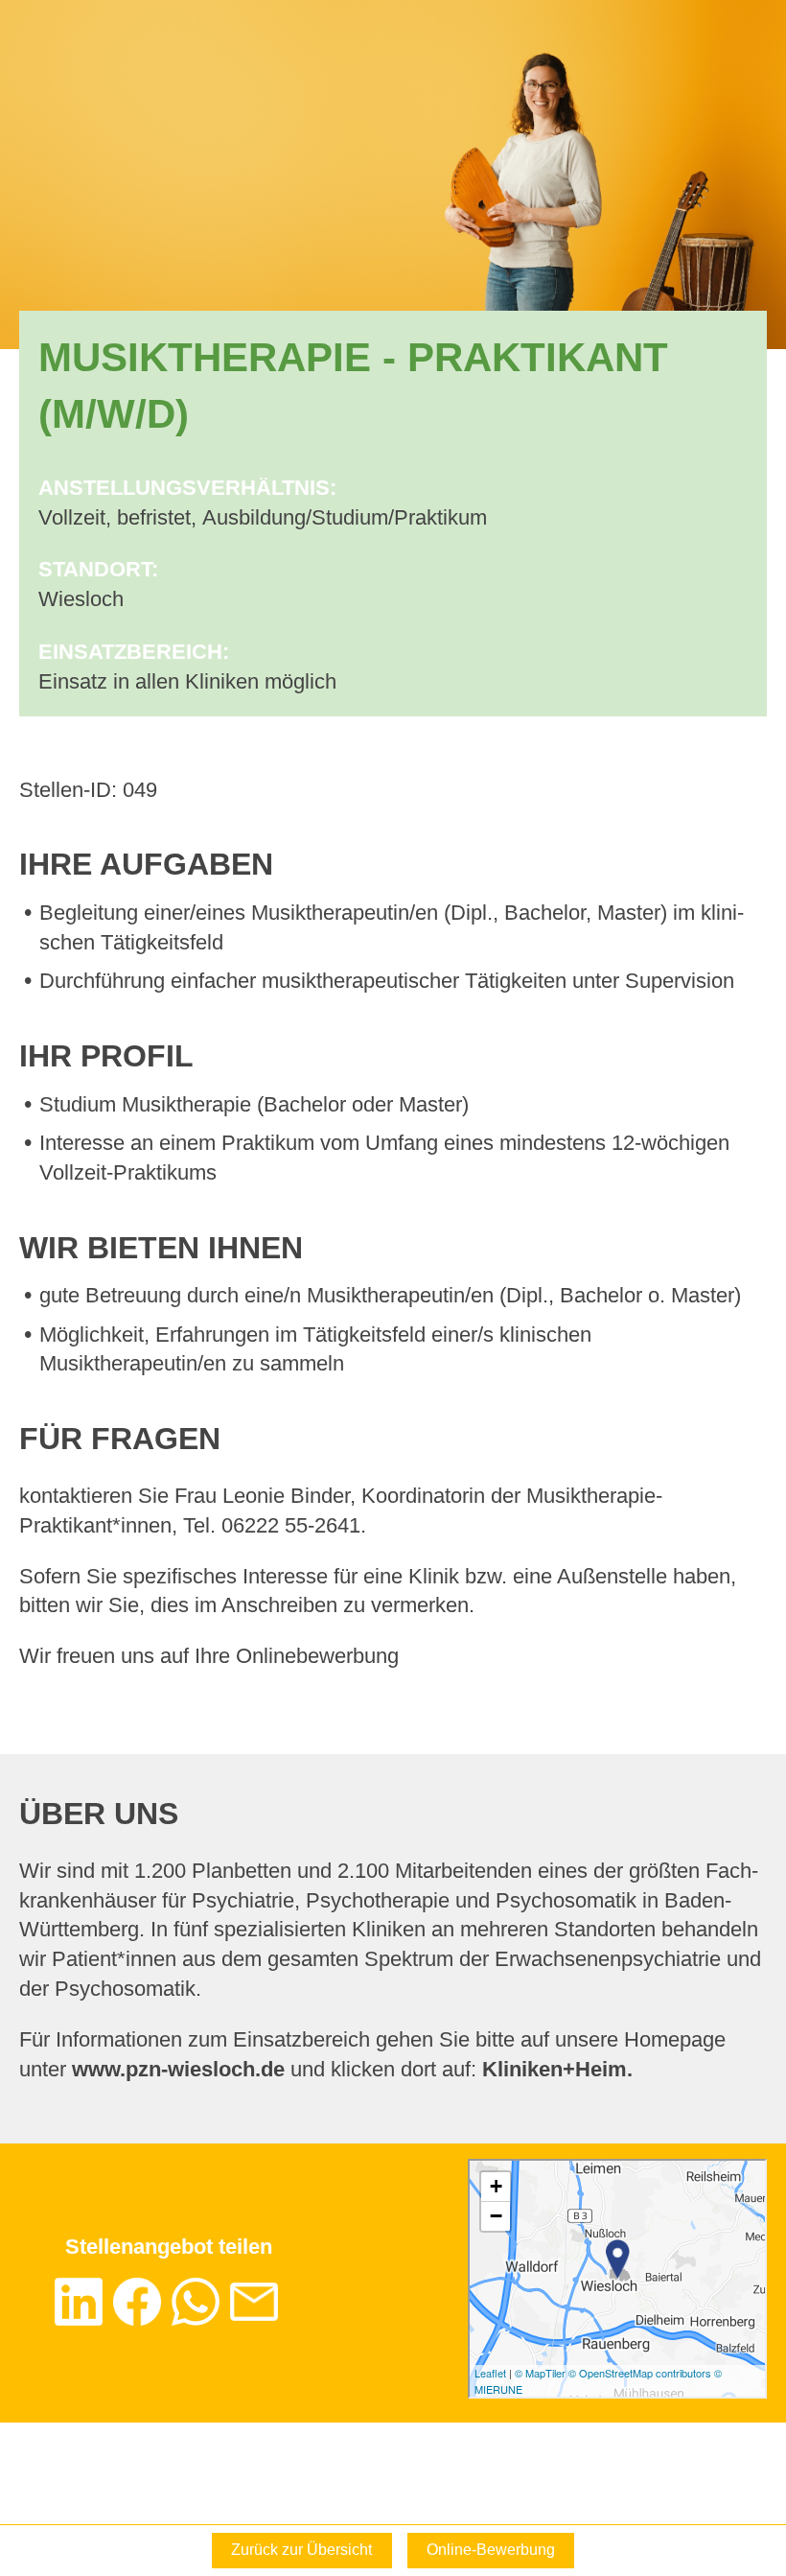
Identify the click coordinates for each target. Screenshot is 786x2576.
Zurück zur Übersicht (301, 2550)
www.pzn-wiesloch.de (178, 2069)
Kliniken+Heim (555, 2069)
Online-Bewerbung (491, 2550)
